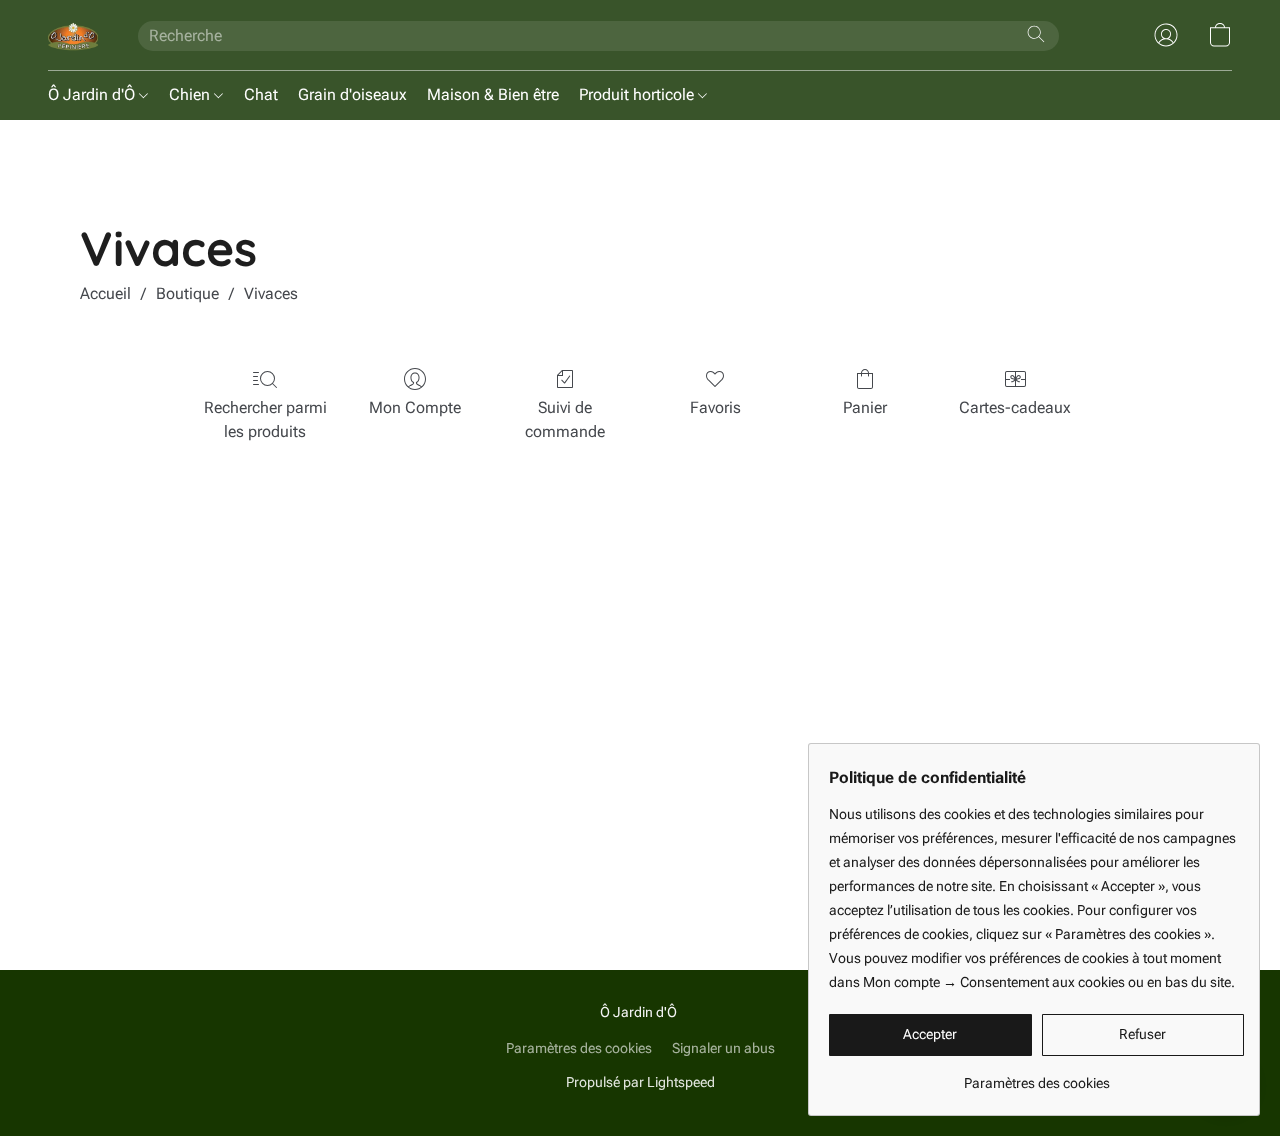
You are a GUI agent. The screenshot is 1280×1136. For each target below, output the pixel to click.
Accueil (105, 293)
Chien (191, 94)
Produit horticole (638, 94)
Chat (261, 94)
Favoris (715, 407)
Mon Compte (415, 407)
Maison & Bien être (493, 94)
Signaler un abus (723, 1048)
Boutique (187, 293)
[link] (1036, 1075)
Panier (865, 407)
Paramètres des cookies (579, 1048)
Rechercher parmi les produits (265, 419)
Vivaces (271, 293)
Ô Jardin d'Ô (93, 94)
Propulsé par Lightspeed (640, 1082)
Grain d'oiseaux (352, 94)
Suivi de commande (565, 419)
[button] (73, 35)
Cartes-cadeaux (1015, 407)
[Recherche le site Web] (1036, 34)
